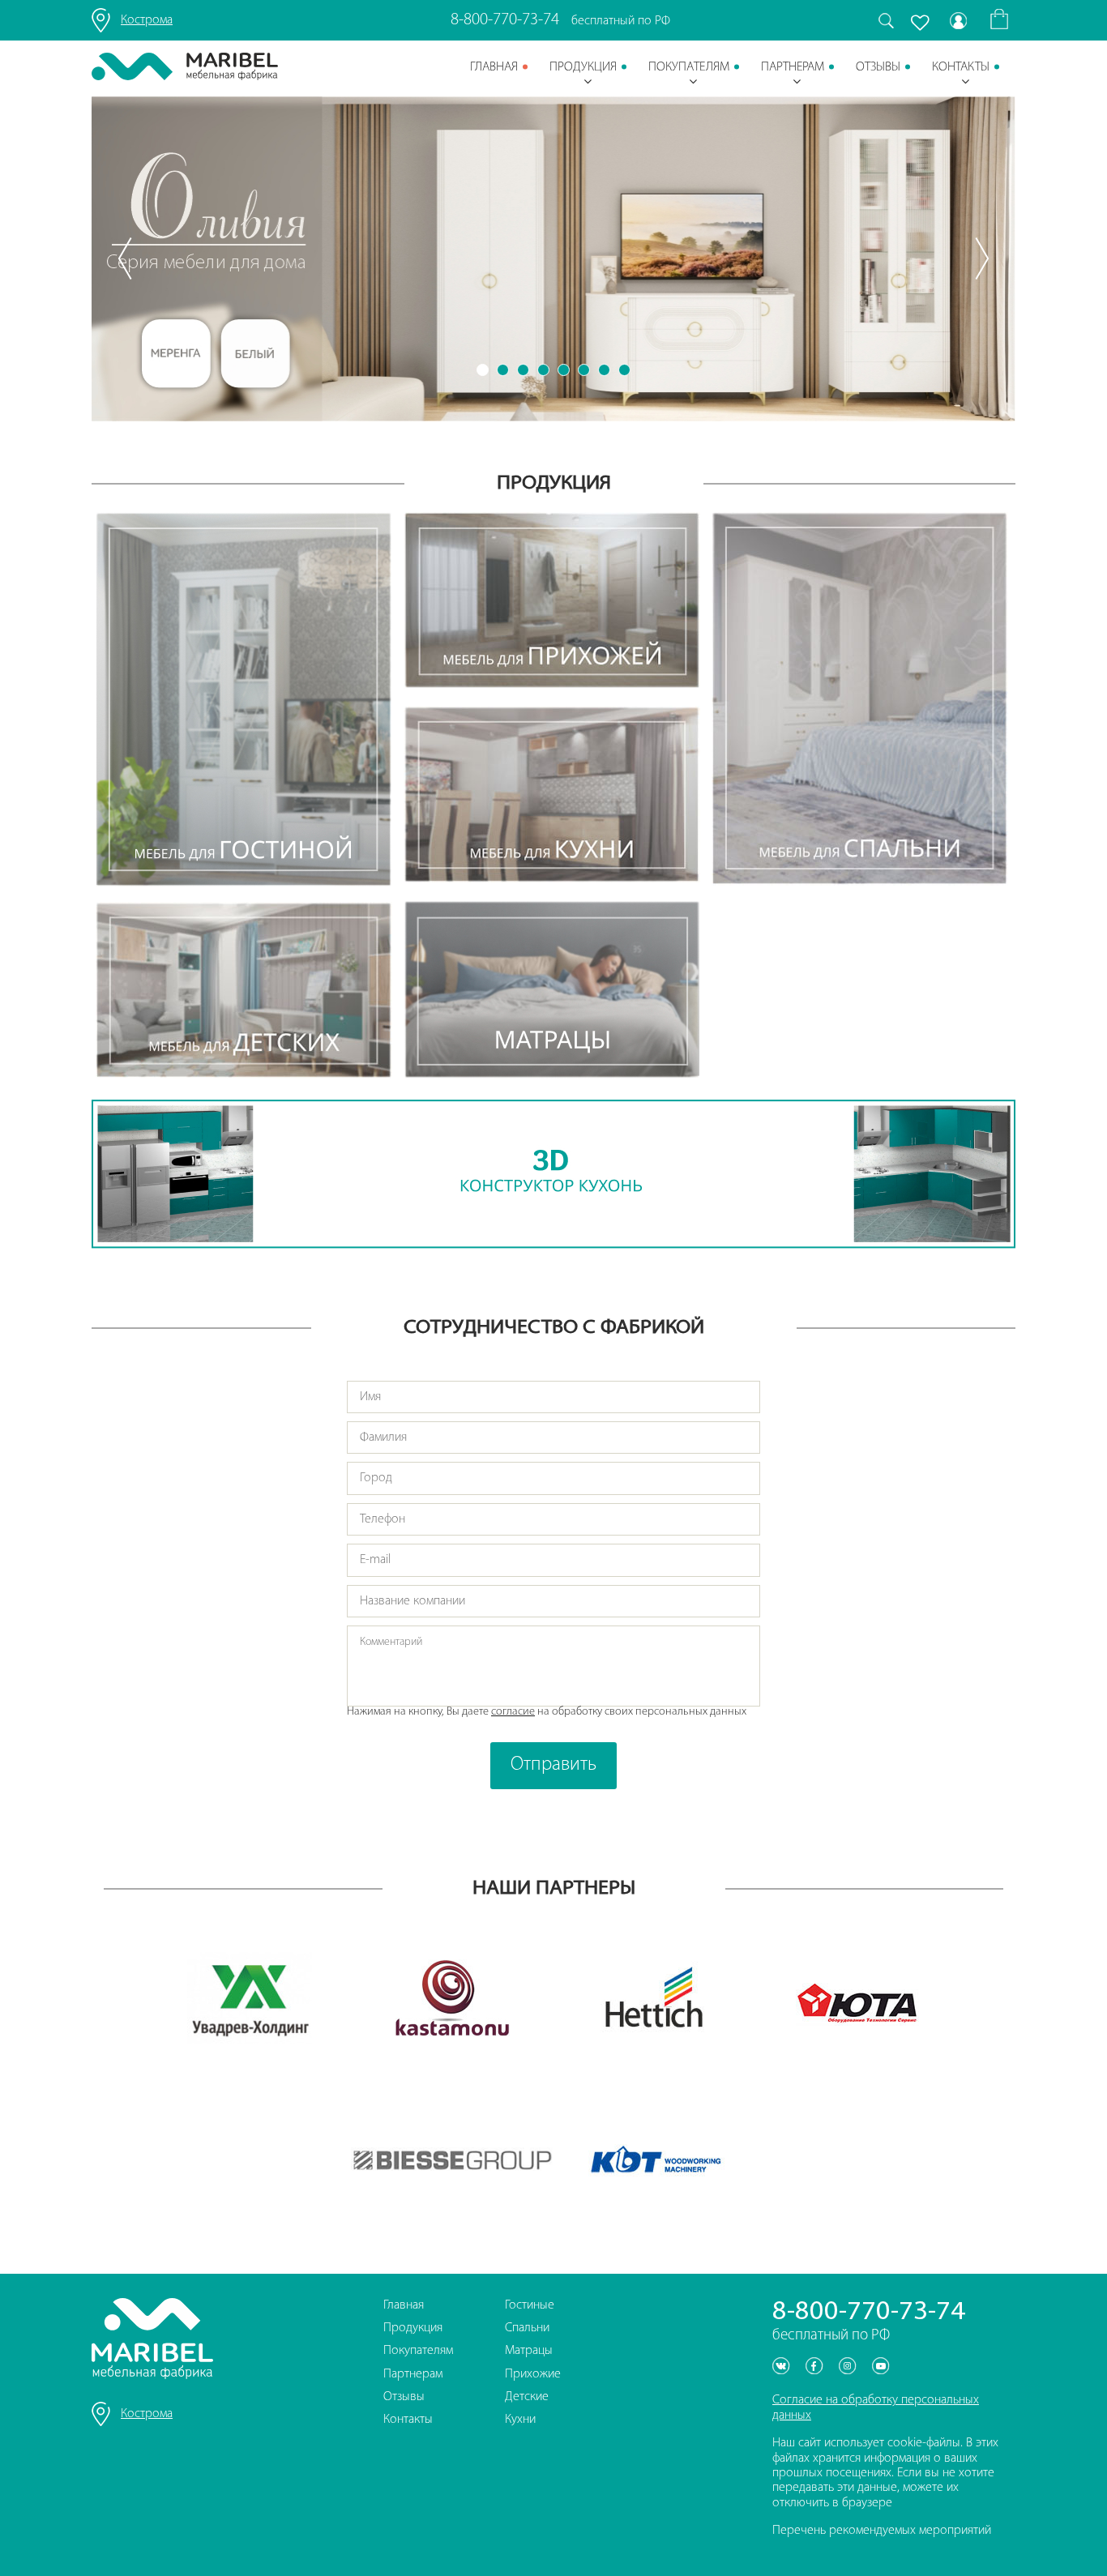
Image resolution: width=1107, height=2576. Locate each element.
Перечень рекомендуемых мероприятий (882, 2531)
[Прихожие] (552, 602)
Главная (494, 67)
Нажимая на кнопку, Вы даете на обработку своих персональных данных (547, 1712)
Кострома (147, 20)
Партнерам (793, 67)
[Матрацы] (552, 991)
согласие (513, 1712)
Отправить (553, 1765)
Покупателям (689, 67)
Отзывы (878, 67)
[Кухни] (552, 796)
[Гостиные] (244, 702)
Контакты (961, 67)
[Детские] (244, 992)
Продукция (583, 67)
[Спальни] (860, 701)
